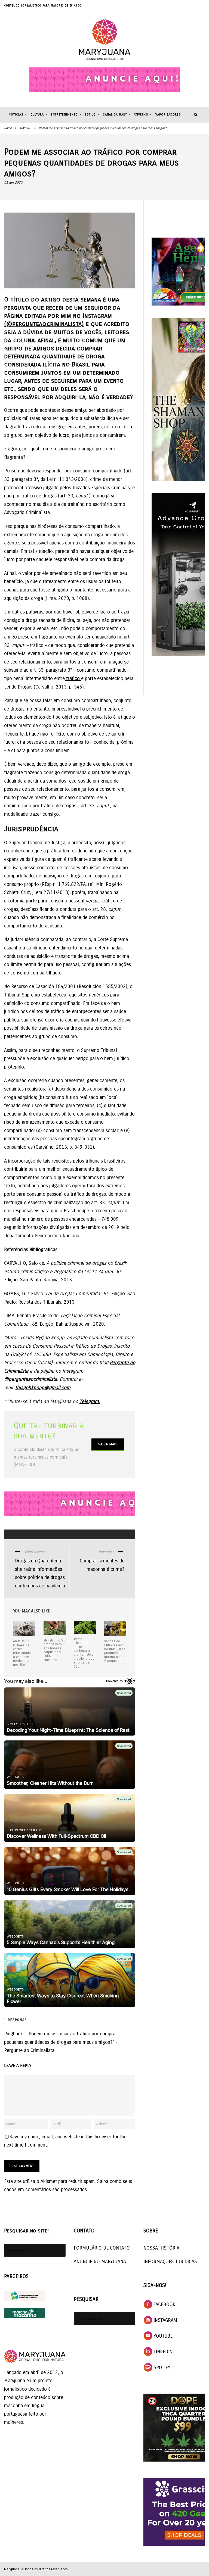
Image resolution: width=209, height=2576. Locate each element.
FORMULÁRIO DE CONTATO (102, 2248)
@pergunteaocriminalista (31, 1379)
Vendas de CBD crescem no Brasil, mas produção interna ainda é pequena (115, 1651)
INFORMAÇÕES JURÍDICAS (170, 2262)
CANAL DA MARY (115, 115)
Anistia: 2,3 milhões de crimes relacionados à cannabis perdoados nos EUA (23, 1653)
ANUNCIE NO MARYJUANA (100, 2262)
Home (8, 128)
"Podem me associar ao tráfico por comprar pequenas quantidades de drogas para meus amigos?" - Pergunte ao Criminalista (61, 2042)
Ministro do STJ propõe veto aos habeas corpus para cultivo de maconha (55, 1650)
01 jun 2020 (13, 183)
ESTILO (90, 115)
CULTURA (37, 115)
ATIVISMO (141, 115)
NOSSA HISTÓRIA (161, 2248)
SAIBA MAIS (108, 1444)
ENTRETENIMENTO (64, 115)
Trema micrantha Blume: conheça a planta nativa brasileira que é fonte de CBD (84, 1653)
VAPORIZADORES (168, 115)
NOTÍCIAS (16, 115)
